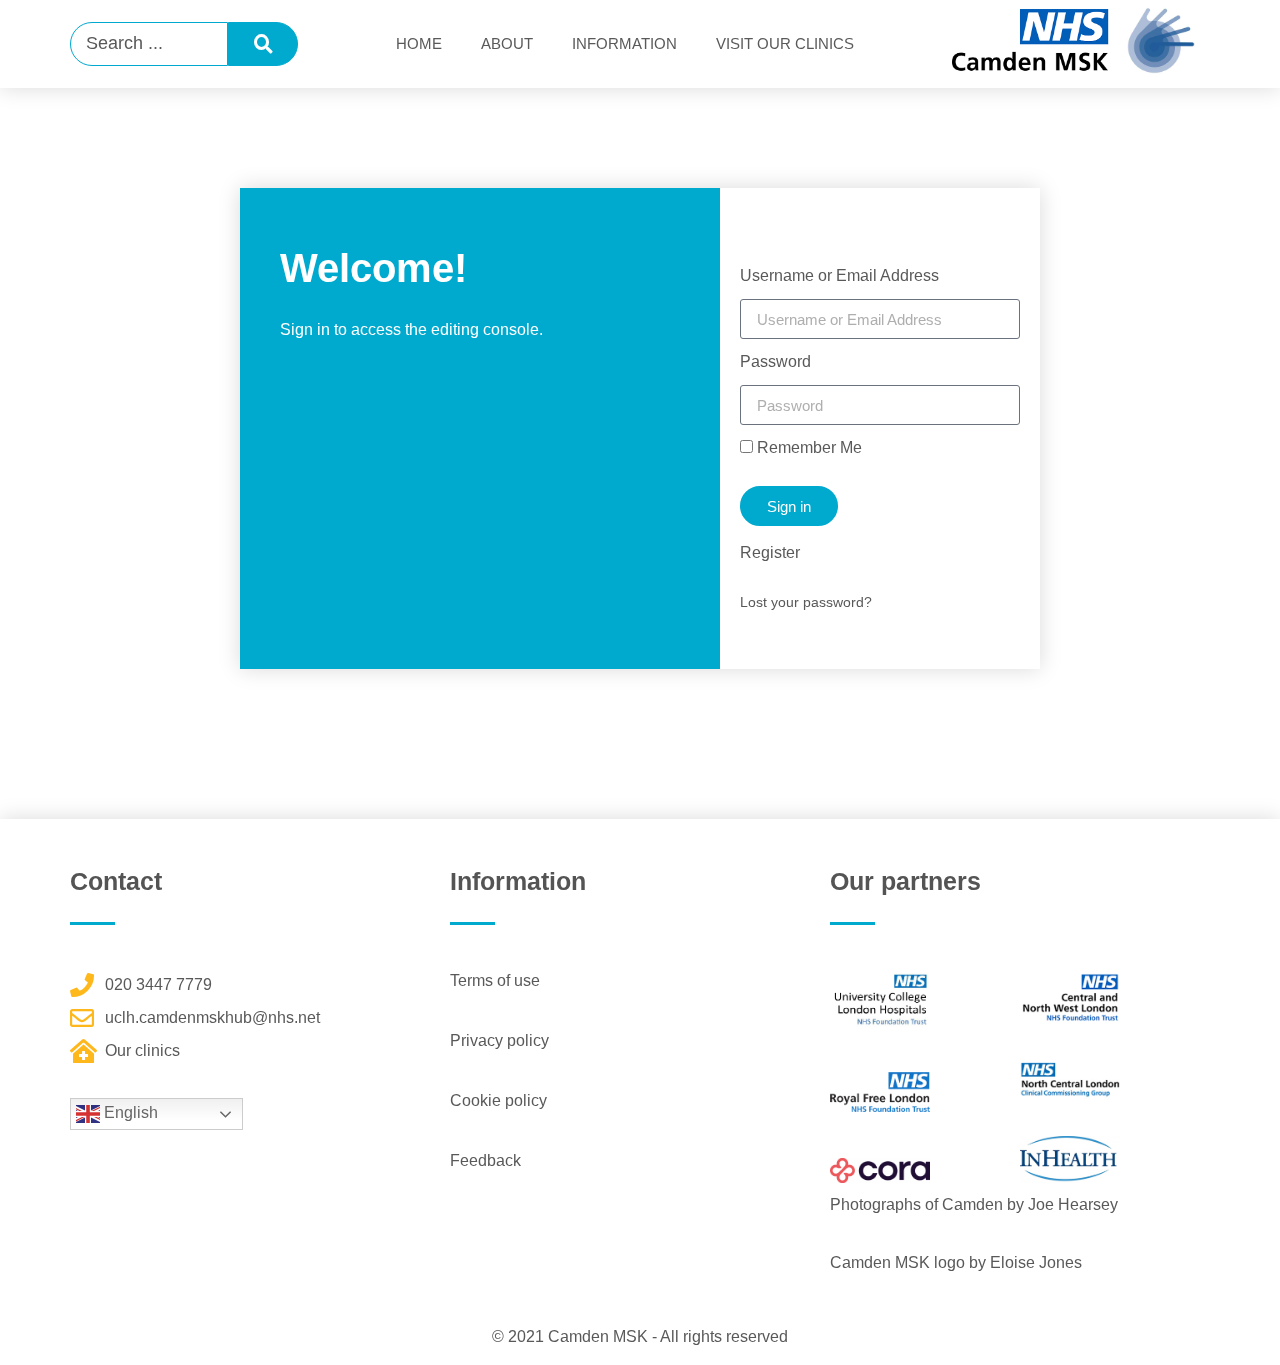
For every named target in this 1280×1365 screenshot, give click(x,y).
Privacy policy (499, 1040)
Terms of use (495, 980)
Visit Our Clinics (785, 43)
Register (770, 552)
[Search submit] (263, 44)
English (129, 1112)
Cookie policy (498, 1100)
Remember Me (807, 448)
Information (624, 43)
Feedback (485, 1160)
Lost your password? (806, 602)
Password (775, 362)
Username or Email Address (839, 276)
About (507, 43)
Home (419, 43)
